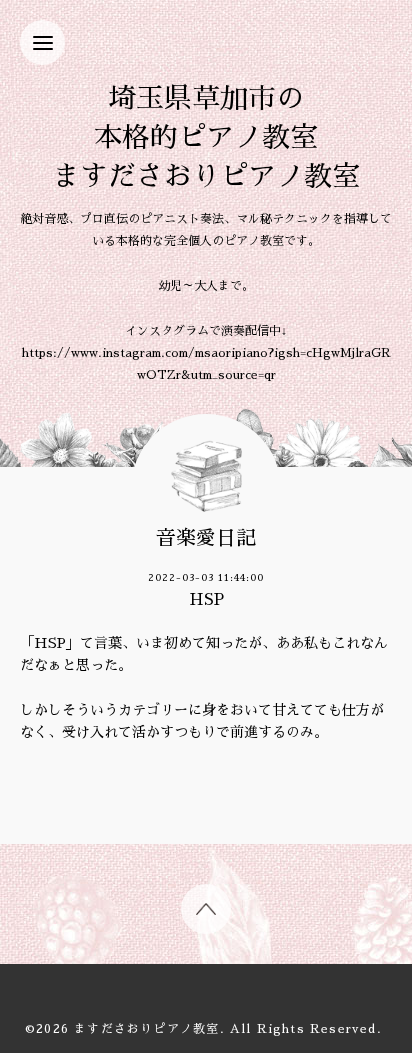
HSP (206, 600)
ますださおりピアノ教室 (146, 1029)
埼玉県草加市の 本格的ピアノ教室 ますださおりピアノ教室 (206, 138)
